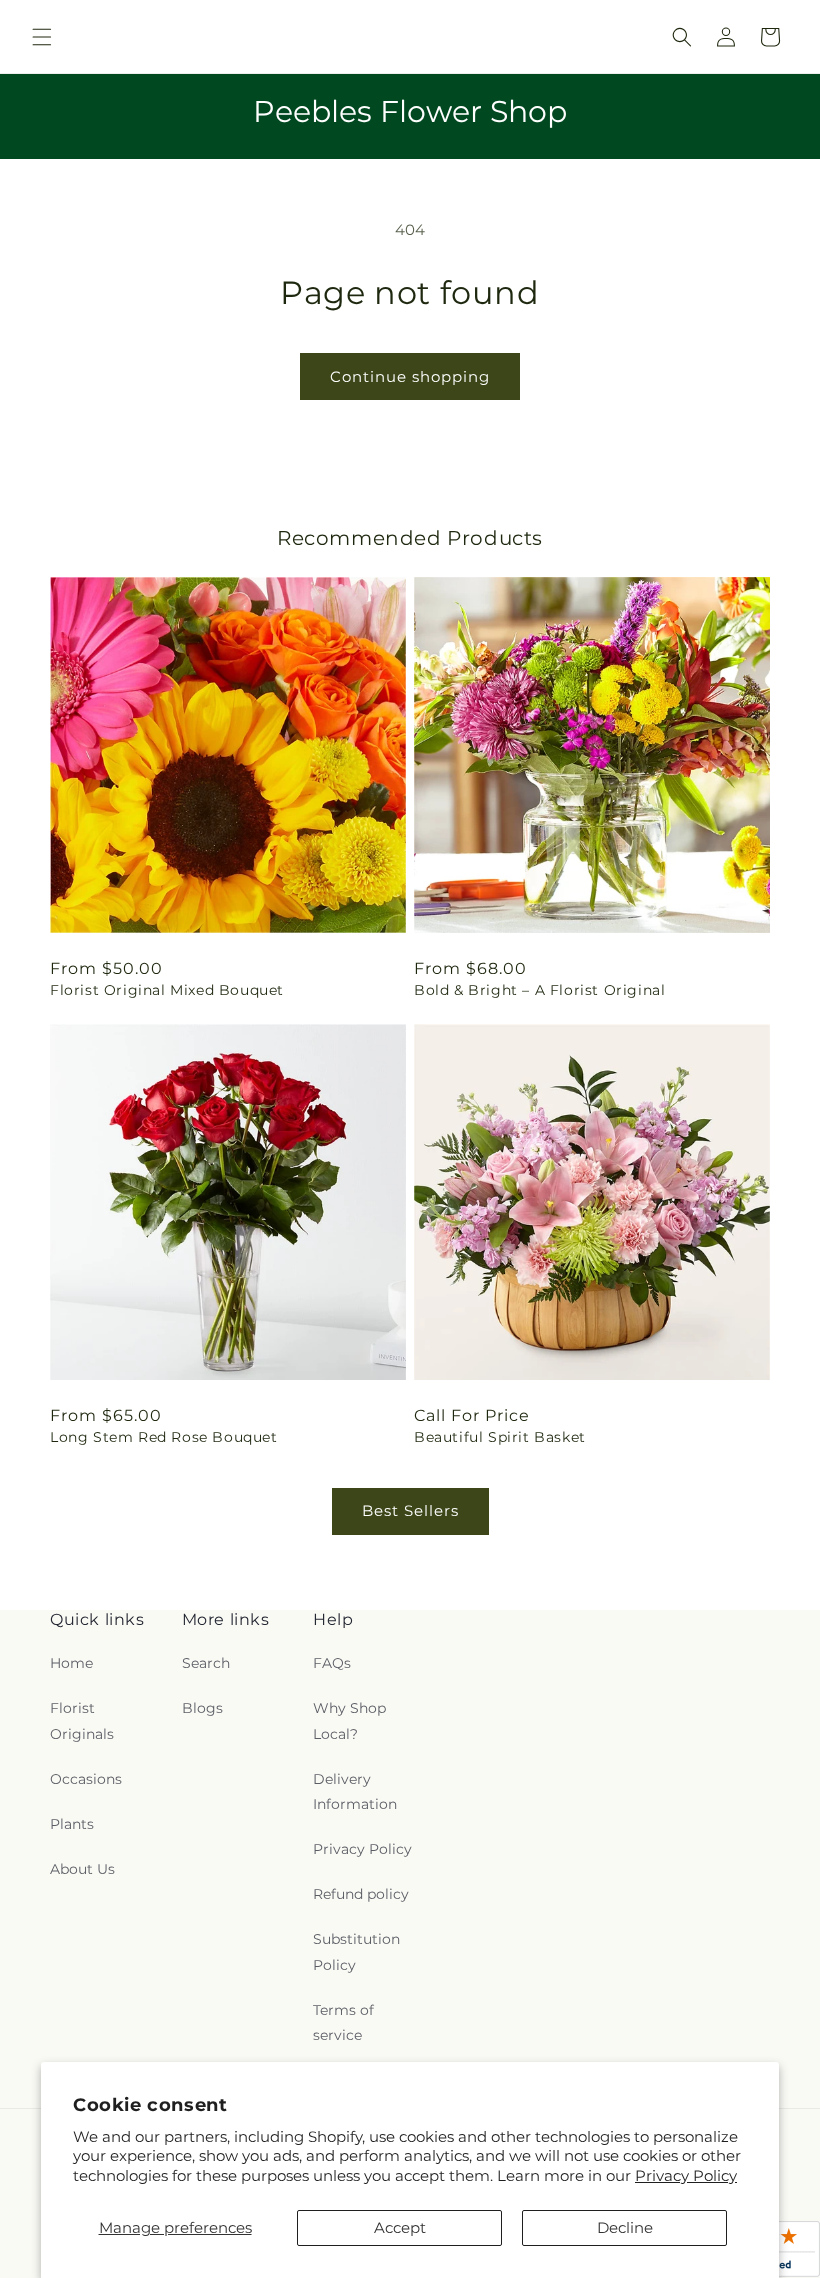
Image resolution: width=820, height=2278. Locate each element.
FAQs (332, 1663)
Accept (400, 2227)
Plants (72, 1824)
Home (71, 1663)
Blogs (202, 1708)
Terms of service (343, 2022)
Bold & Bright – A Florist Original (539, 990)
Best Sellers (410, 1510)
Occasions (86, 1779)
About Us (82, 1869)
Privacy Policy (686, 2175)
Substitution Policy (356, 1951)
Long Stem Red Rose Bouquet (164, 1437)
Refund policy (361, 1894)
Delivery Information (355, 1791)
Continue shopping (410, 376)
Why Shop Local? (349, 1720)
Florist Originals (82, 1720)
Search (206, 1663)
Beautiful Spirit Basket (500, 1437)
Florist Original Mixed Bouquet (167, 990)
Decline (625, 2227)
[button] (42, 37)
